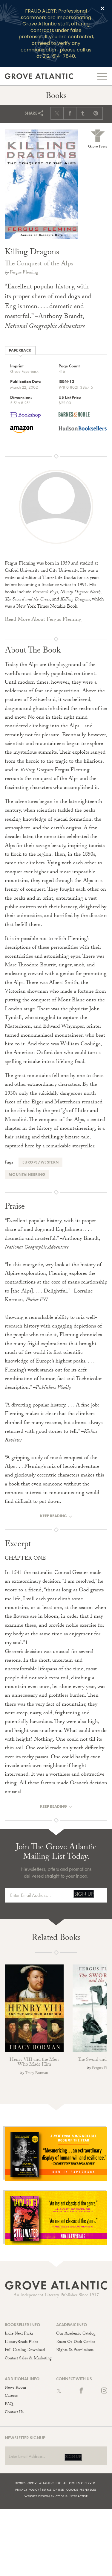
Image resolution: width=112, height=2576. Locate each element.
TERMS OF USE (53, 2490)
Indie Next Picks (19, 2334)
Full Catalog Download (25, 2350)
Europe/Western (40, 1162)
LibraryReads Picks (21, 2342)
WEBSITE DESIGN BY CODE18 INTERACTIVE (56, 2496)
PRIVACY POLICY (27, 2490)
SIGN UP (84, 1894)
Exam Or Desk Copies (76, 2342)
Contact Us (14, 2413)
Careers (11, 2396)
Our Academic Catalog (76, 2334)
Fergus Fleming (24, 273)
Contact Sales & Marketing (28, 2359)
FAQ (9, 2405)
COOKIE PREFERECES (82, 2490)
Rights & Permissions (75, 2350)
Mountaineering (27, 1174)
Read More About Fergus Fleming (43, 620)
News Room (15, 2388)
